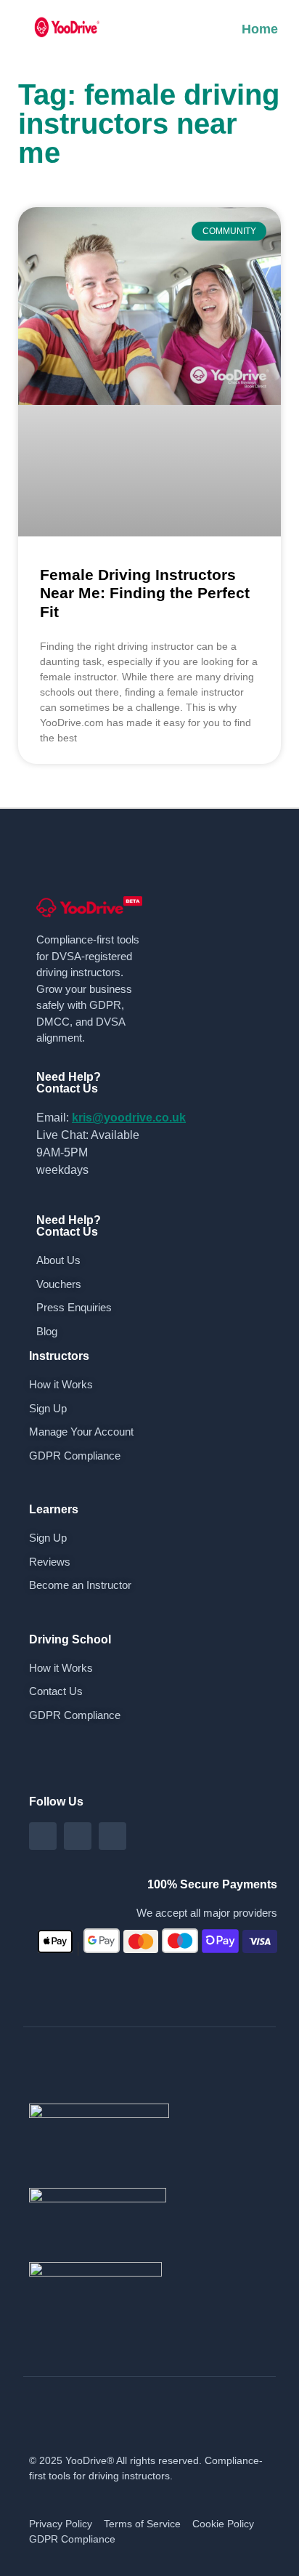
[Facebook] (43, 1836)
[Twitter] (112, 1836)
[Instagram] (78, 1836)
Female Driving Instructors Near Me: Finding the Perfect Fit (145, 593)
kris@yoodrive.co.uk (129, 1118)
